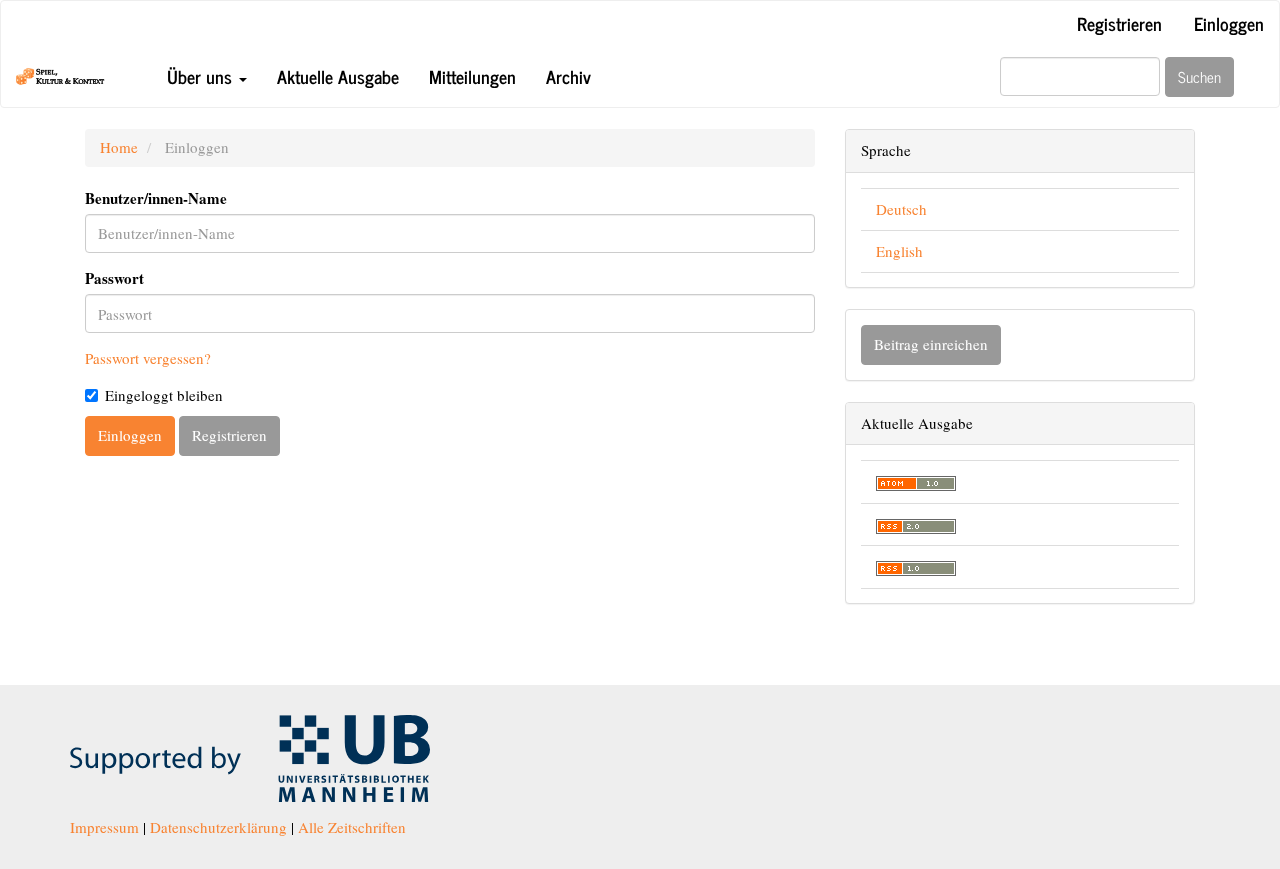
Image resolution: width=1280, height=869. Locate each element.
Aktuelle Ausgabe (338, 76)
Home (119, 147)
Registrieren (1119, 23)
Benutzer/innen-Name (156, 198)
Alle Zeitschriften (352, 827)
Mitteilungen (472, 76)
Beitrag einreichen (931, 344)
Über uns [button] (202, 76)
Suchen (1199, 76)
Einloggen (1229, 23)
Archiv (568, 76)
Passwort (114, 278)
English (899, 251)
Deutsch (901, 209)
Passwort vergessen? (148, 358)
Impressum (104, 827)
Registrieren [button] (229, 435)
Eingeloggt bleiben (164, 395)
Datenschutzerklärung (218, 827)
